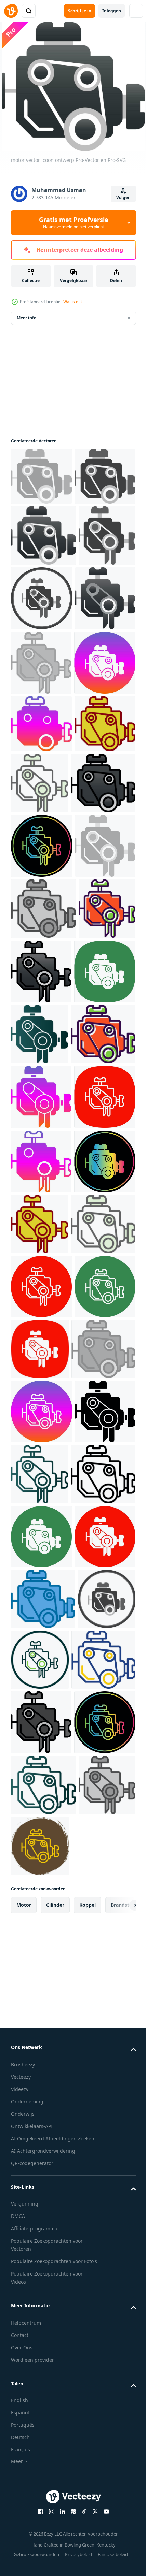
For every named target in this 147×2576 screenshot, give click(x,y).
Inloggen (112, 11)
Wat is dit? (73, 302)
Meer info (26, 316)
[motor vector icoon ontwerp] (41, 475)
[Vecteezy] (11, 11)
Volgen (123, 197)
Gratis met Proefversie (74, 223)
